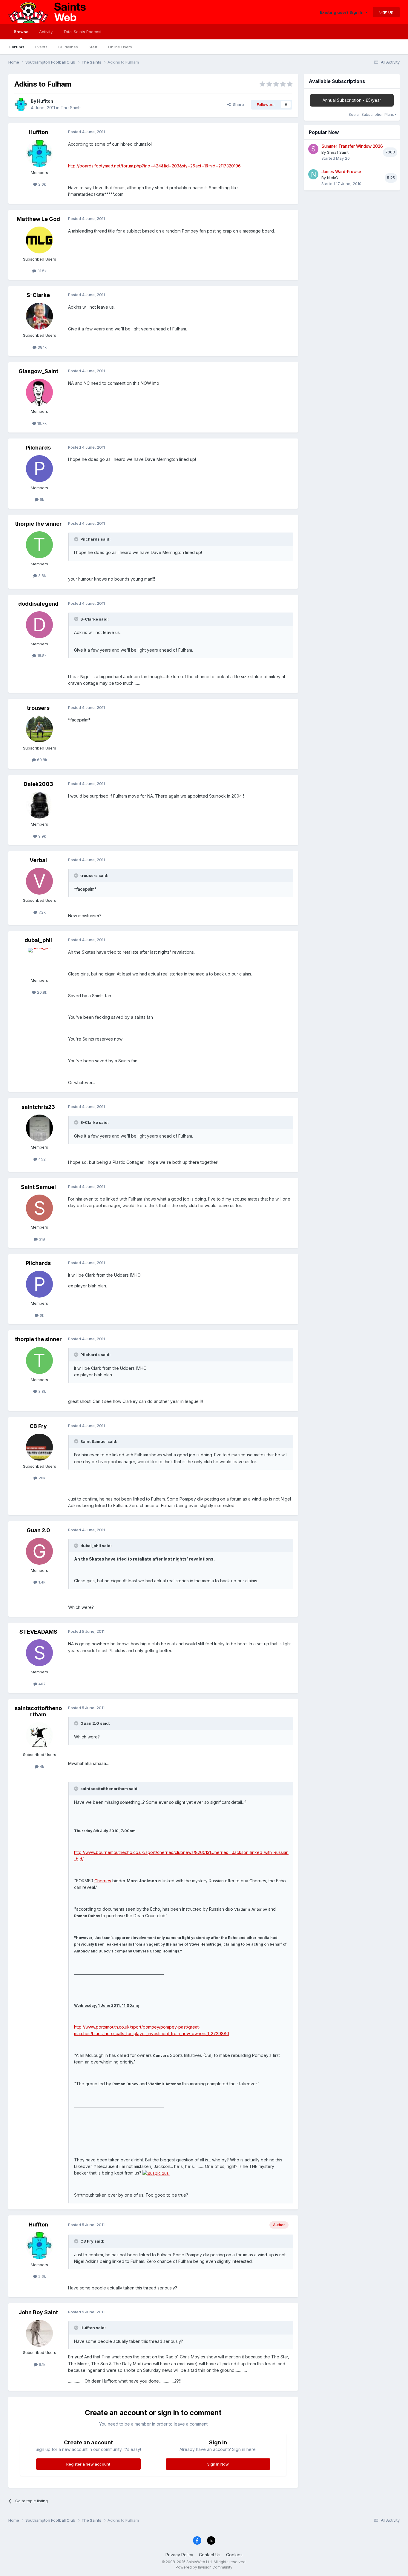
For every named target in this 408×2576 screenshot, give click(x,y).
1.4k (41, 1582)
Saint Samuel (38, 1187)
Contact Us (210, 2555)
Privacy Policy (179, 2555)
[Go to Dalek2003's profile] (39, 805)
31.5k (41, 271)
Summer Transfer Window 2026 (352, 146)
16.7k (41, 423)
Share (237, 104)
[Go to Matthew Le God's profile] (39, 240)
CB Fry (38, 1426)
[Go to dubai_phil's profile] (39, 961)
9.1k (42, 2364)
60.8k (42, 760)
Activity (46, 32)
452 (42, 1159)
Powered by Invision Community (204, 2567)
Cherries (103, 1881)
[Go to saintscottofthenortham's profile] (39, 1735)
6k (41, 499)
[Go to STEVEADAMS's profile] (39, 1653)
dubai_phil (38, 940)
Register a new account (88, 2464)
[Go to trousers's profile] (39, 729)
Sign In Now (218, 2464)
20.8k (42, 992)
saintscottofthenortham (38, 1711)
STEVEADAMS (38, 1632)
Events (41, 47)
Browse (21, 32)
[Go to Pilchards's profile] (39, 469)
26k (41, 1478)
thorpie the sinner (38, 524)
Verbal (38, 860)
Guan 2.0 (38, 1530)
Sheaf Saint (338, 152)
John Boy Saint (38, 2312)
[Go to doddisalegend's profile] (39, 625)
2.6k (42, 184)
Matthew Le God (38, 219)
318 (41, 1239)
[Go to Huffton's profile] (21, 104)
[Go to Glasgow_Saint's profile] (39, 392)
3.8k (42, 575)
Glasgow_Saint (38, 371)
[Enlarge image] (156, 2173)
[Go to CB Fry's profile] (39, 1447)
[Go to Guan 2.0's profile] (39, 1551)
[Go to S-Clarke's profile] (39, 316)
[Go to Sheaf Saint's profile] (313, 149)
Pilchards (38, 448)
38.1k (42, 347)
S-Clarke (38, 295)
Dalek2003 (38, 784)
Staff (93, 47)
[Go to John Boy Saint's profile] (39, 2333)
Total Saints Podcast (82, 32)
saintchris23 (38, 1107)
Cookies (234, 2555)
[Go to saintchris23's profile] (39, 1128)
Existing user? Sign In (343, 12)
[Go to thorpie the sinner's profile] (39, 545)
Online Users (120, 47)
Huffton (45, 101)
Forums (17, 47)
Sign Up (386, 12)
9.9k (42, 836)
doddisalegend (38, 604)
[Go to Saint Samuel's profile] (39, 1208)
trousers (38, 708)
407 (42, 1684)
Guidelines (68, 47)
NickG (333, 178)
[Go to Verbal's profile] (39, 881)
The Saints (71, 108)
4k (41, 1766)
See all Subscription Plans (372, 114)
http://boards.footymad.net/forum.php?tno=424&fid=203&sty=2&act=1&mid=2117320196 (154, 166)
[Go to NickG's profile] (313, 174)
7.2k (42, 912)
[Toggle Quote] (77, 539)
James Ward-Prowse (341, 172)
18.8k (41, 655)
